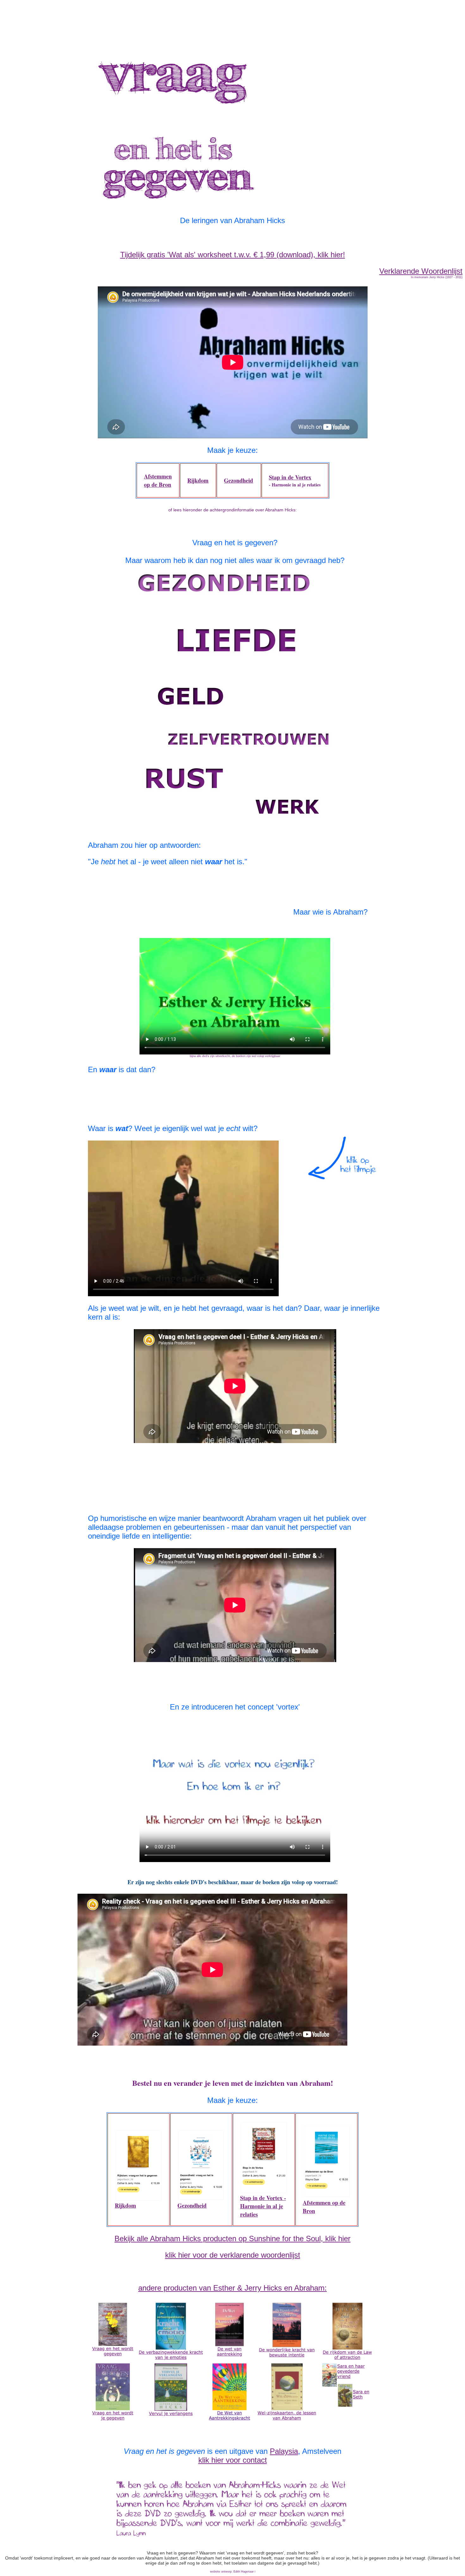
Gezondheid (239, 480)
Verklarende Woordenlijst (421, 271)
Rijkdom (198, 480)
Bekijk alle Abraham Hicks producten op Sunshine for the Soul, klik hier (232, 2238)
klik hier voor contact (233, 2460)
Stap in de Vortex (290, 477)
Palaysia (284, 2451)
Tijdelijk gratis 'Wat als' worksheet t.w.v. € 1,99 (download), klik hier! (233, 255)
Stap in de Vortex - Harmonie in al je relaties (263, 2206)
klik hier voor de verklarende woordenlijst (233, 2255)
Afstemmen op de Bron (158, 480)
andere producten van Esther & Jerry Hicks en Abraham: (232, 2288)
